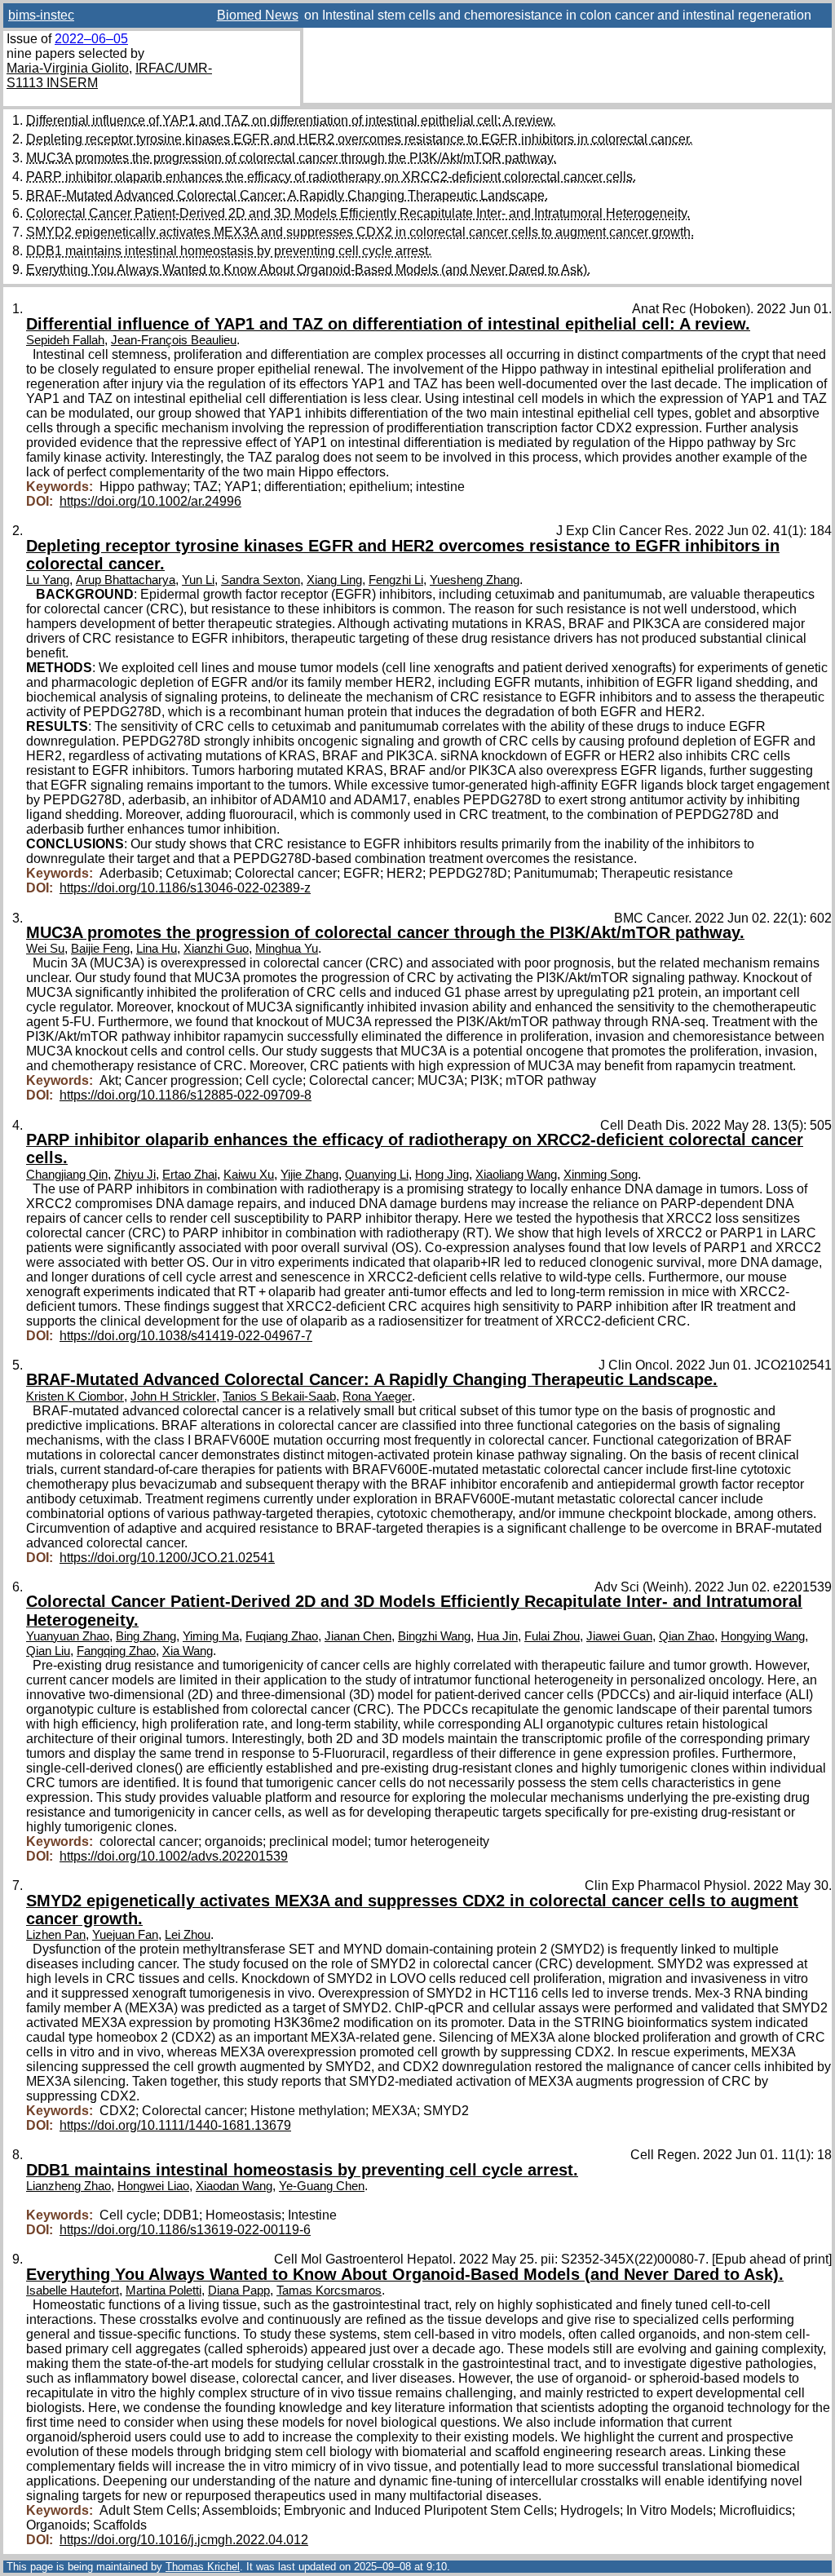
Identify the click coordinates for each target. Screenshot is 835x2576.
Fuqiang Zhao (282, 1636)
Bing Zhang (146, 1636)
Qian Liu (48, 1651)
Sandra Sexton (261, 580)
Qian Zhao (687, 1636)
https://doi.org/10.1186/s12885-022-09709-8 (186, 1095)
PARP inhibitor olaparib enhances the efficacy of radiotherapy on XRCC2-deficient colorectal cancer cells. (331, 177)
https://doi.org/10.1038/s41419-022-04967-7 (186, 1336)
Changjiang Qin (67, 1175)
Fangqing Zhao (116, 1651)
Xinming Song (601, 1175)
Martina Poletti (163, 2291)
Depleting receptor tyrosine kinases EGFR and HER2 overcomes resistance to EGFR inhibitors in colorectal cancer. (359, 139)
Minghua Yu (287, 949)
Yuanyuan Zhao (68, 1636)
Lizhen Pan (56, 1935)
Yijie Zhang (309, 1175)
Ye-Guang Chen (322, 2186)
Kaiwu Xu (249, 1175)
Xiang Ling (334, 580)
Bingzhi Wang (434, 1636)
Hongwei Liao (153, 2186)
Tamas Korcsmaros (329, 2291)
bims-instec (41, 15)
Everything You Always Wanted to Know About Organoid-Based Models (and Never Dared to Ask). (308, 270)
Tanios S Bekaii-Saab (279, 1396)
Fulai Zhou (552, 1636)
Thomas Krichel (203, 2567)
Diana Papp (239, 2291)
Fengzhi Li (396, 580)
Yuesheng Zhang (475, 580)
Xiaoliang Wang (516, 1175)
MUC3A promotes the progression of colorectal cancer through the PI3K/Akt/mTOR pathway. (291, 158)
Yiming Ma (211, 1636)
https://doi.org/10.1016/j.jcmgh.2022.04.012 (184, 2540)
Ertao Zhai (190, 1175)
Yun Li (198, 580)
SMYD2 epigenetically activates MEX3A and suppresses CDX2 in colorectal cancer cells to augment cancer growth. (360, 232)
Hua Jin (497, 1636)
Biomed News (258, 15)
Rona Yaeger (377, 1396)
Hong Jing (442, 1175)
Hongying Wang (763, 1636)
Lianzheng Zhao (68, 2186)
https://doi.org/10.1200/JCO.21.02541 (167, 1558)
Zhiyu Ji (135, 1175)
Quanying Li (377, 1175)
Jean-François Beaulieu (174, 340)
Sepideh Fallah (65, 340)
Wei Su (45, 949)
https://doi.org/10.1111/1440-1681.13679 (175, 2125)
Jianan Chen (358, 1636)
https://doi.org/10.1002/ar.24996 (150, 501)
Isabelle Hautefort (73, 2291)
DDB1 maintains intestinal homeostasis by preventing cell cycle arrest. (229, 251)
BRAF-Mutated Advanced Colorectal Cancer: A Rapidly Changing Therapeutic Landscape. (287, 195)
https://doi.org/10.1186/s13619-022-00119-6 (185, 2230)
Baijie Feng (100, 949)
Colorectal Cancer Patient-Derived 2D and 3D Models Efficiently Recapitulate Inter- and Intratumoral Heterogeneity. (358, 213)
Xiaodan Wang (234, 2186)
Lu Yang (48, 580)
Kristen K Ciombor (75, 1396)
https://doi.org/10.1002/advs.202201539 (174, 1856)
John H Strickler (173, 1396)
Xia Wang (188, 1651)
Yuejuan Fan (125, 1935)
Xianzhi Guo (216, 949)
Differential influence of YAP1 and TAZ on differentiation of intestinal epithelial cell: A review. (291, 120)
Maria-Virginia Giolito (68, 68)
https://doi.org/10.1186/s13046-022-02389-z (185, 888)
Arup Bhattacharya (126, 580)
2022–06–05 (91, 39)
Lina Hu (157, 949)
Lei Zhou (188, 1935)
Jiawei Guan (619, 1636)
